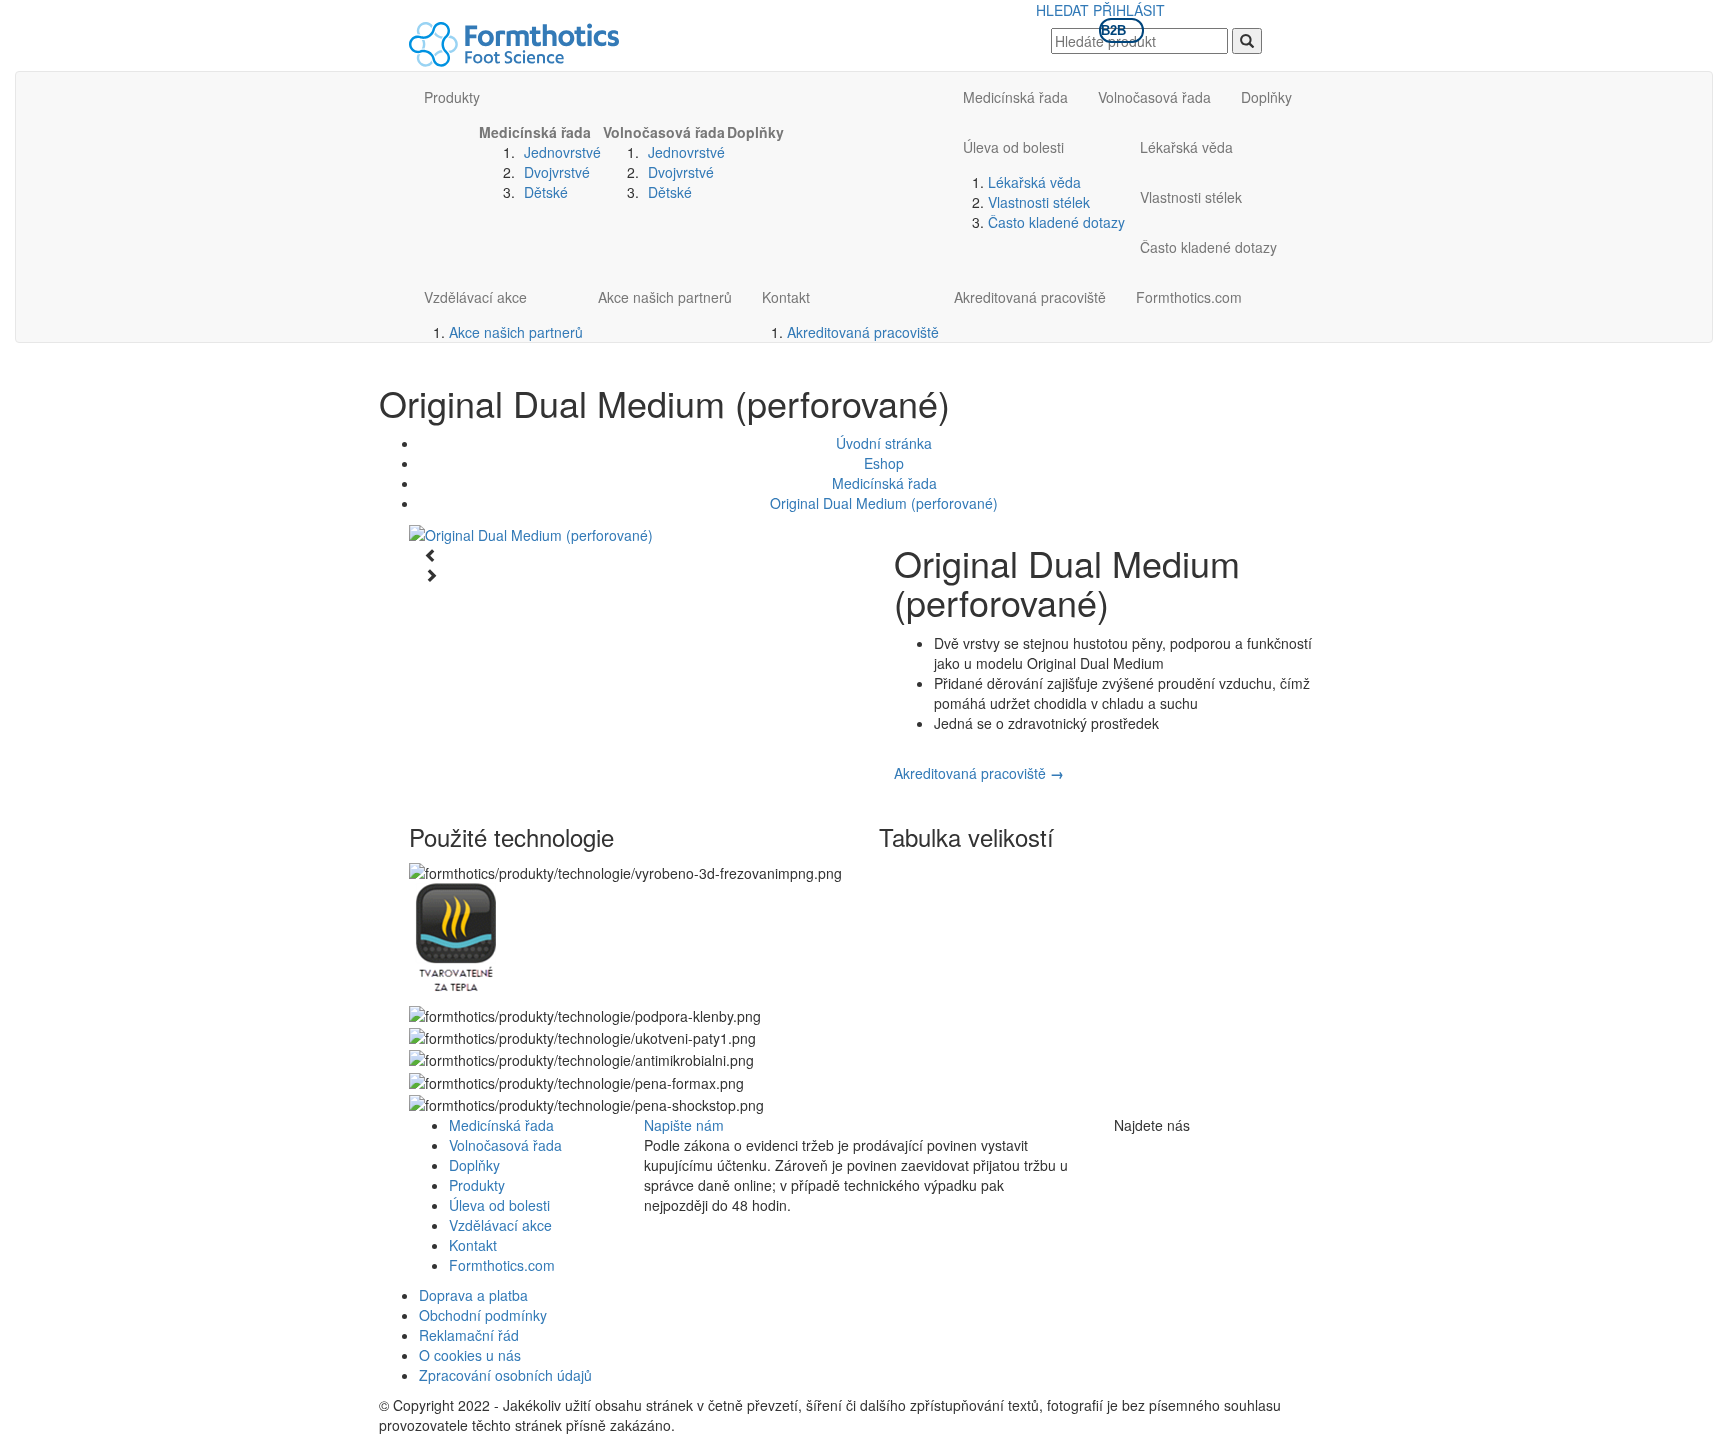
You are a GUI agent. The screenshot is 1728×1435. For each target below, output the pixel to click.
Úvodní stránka (884, 443)
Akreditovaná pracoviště (863, 332)
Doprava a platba (473, 1295)
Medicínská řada (535, 132)
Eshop (884, 463)
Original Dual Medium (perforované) (884, 503)
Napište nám (684, 1125)
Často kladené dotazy (1056, 222)
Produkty (452, 97)
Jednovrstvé (562, 152)
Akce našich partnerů (516, 332)
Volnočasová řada (664, 132)
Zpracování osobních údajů (505, 1375)
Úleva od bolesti (1013, 147)
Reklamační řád (469, 1335)
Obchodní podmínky (483, 1315)
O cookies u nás (470, 1355)
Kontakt (786, 297)
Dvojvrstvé (557, 172)
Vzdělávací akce (475, 297)
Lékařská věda (1034, 182)
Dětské (546, 192)
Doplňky (755, 132)
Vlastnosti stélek (1039, 202)
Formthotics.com (1189, 297)
